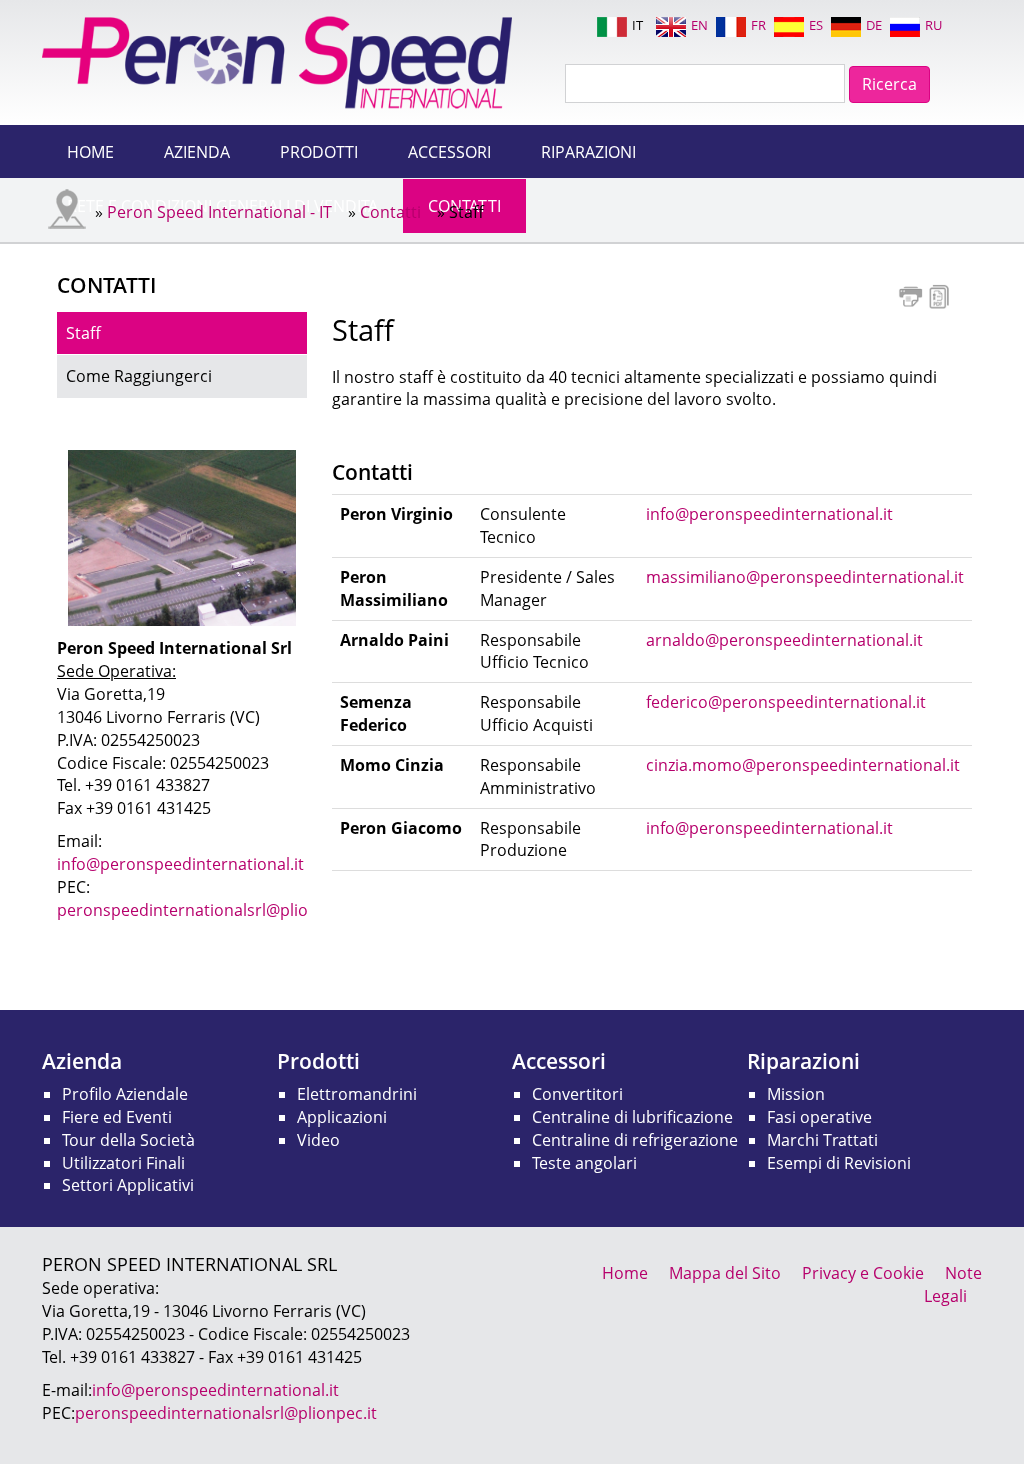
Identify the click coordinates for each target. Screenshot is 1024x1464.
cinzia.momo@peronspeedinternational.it (803, 765)
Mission (796, 1094)
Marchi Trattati (822, 1140)
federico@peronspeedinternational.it (786, 702)
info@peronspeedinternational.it (769, 514)
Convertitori (577, 1094)
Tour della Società (128, 1140)
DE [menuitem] (874, 25)
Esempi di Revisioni (839, 1163)
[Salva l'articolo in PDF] (939, 295)
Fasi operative (819, 1117)
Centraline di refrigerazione (635, 1140)
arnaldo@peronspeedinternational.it (784, 640)
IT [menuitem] (637, 25)
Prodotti (319, 152)
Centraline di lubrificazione (632, 1117)
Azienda (197, 152)
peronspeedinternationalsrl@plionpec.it (208, 910)
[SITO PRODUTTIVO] (182, 537)
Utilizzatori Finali (123, 1163)
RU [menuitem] (933, 25)
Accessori (449, 152)
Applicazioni (342, 1117)
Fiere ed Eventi (117, 1117)
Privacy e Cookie (863, 1273)
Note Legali (953, 1284)
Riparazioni (588, 152)
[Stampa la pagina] (910, 295)
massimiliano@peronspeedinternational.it (805, 577)
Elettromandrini (357, 1094)
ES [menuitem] (816, 25)
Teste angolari (584, 1163)
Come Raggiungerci (139, 376)
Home (90, 152)
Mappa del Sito (725, 1273)
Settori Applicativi (128, 1185)
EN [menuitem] (699, 25)
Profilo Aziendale (125, 1094)
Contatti (390, 212)
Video (318, 1140)
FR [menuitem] (758, 25)
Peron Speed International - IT (219, 212)
